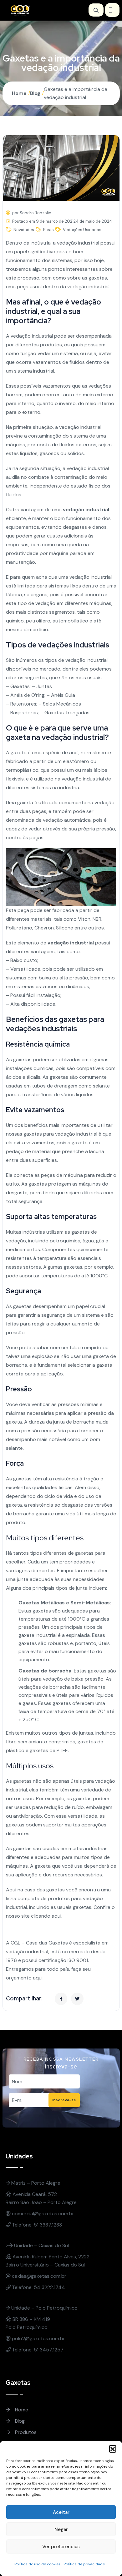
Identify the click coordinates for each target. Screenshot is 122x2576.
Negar (61, 2529)
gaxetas (98, 278)
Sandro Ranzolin (36, 213)
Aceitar (61, 2512)
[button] (113, 2449)
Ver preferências (61, 2547)
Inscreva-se (64, 2100)
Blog (35, 93)
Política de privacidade (84, 2564)
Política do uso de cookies (37, 2564)
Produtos (25, 2432)
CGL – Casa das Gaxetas (39, 1943)
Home (19, 93)
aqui (56, 1916)
